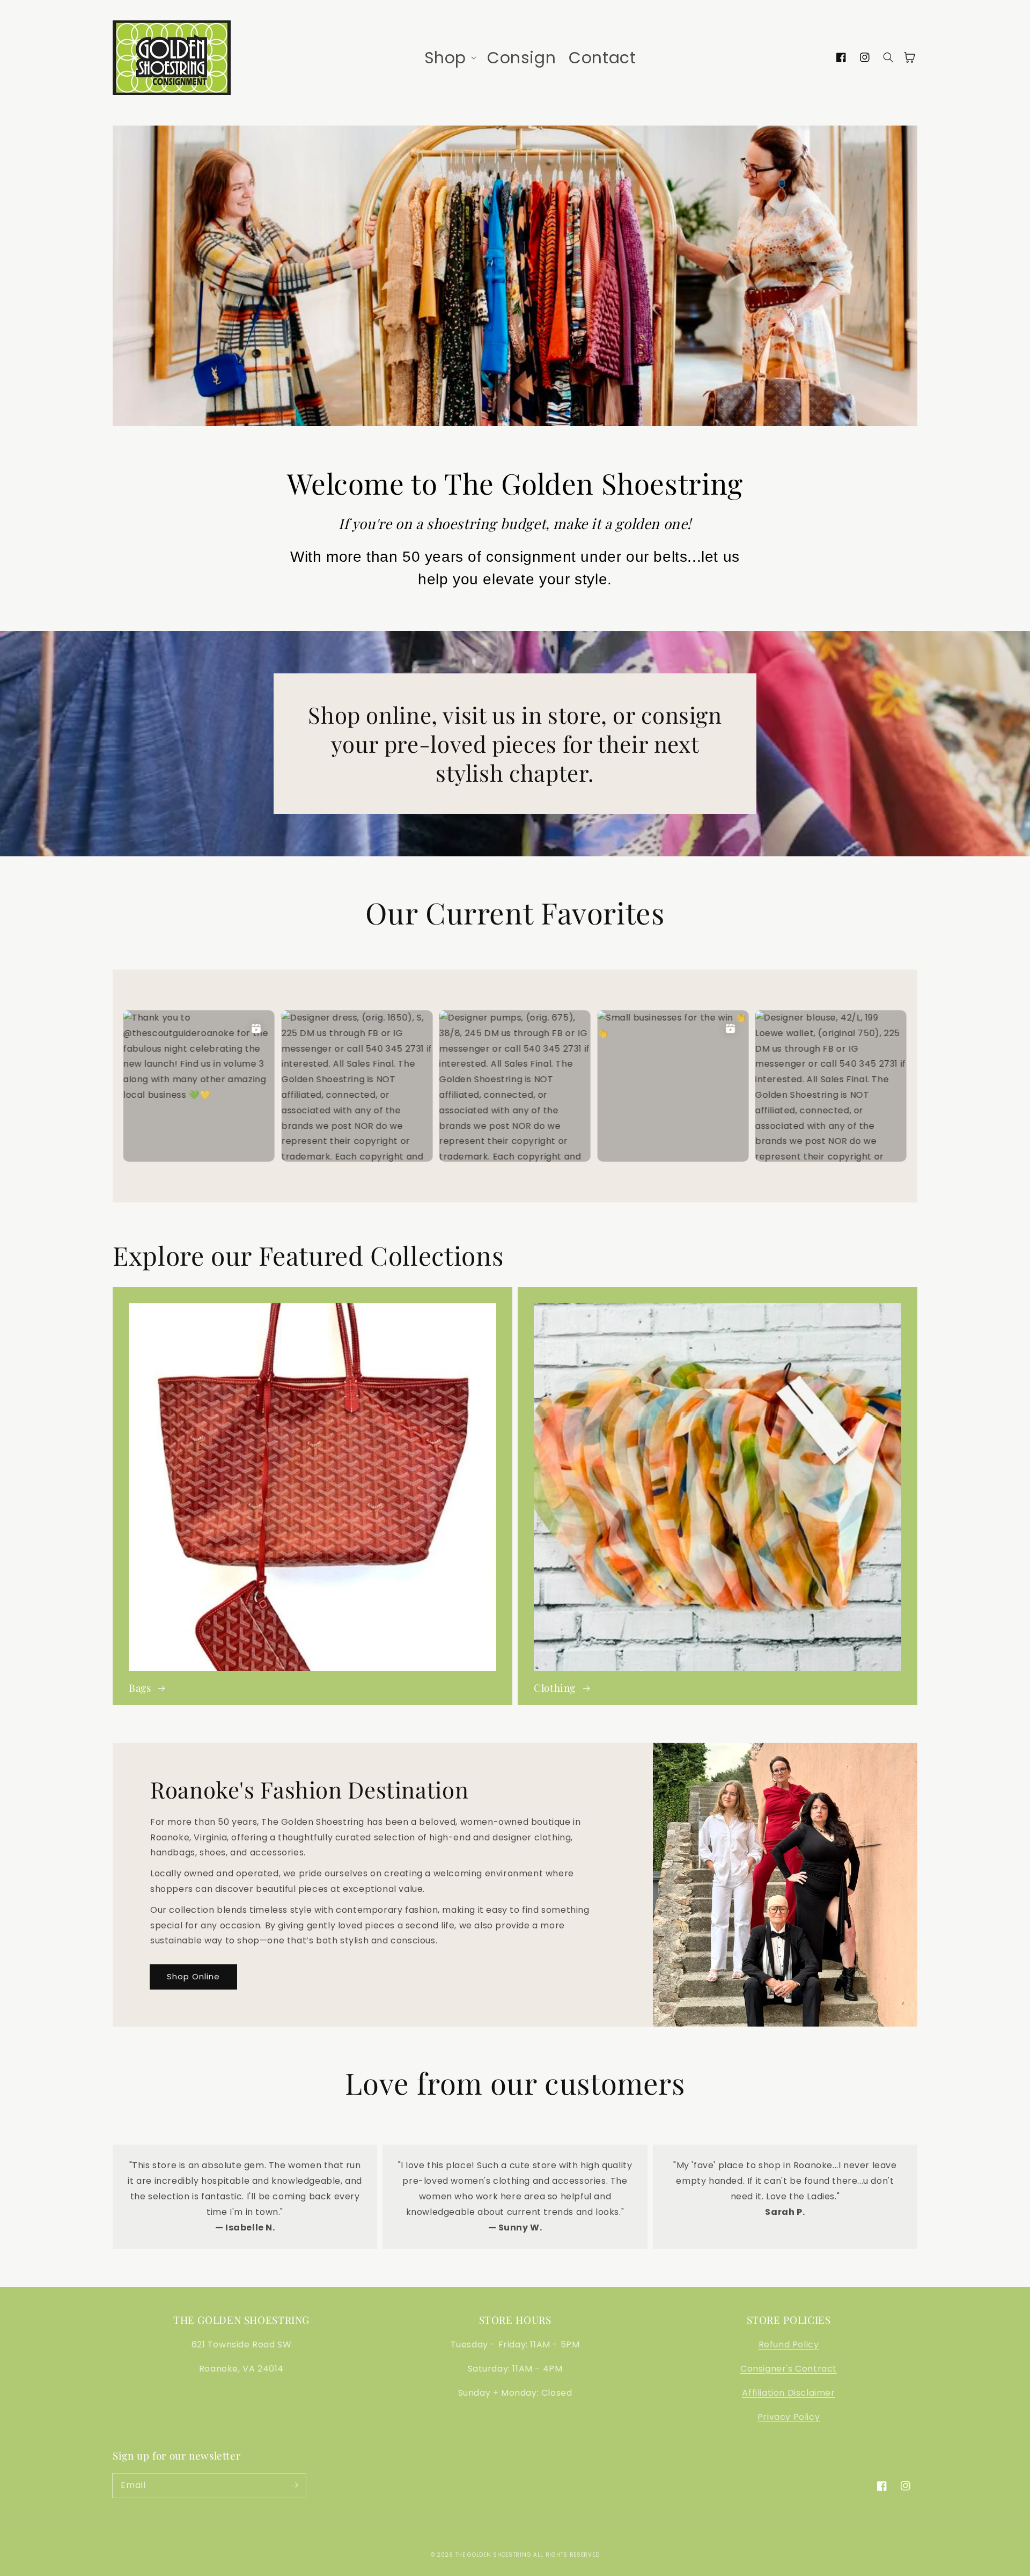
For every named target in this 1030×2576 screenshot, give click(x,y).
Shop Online (193, 1976)
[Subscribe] (294, 2485)
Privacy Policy (789, 2417)
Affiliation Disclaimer (788, 2393)
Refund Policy (789, 2344)
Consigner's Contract (789, 2369)
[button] (449, 58)
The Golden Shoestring (494, 2555)
